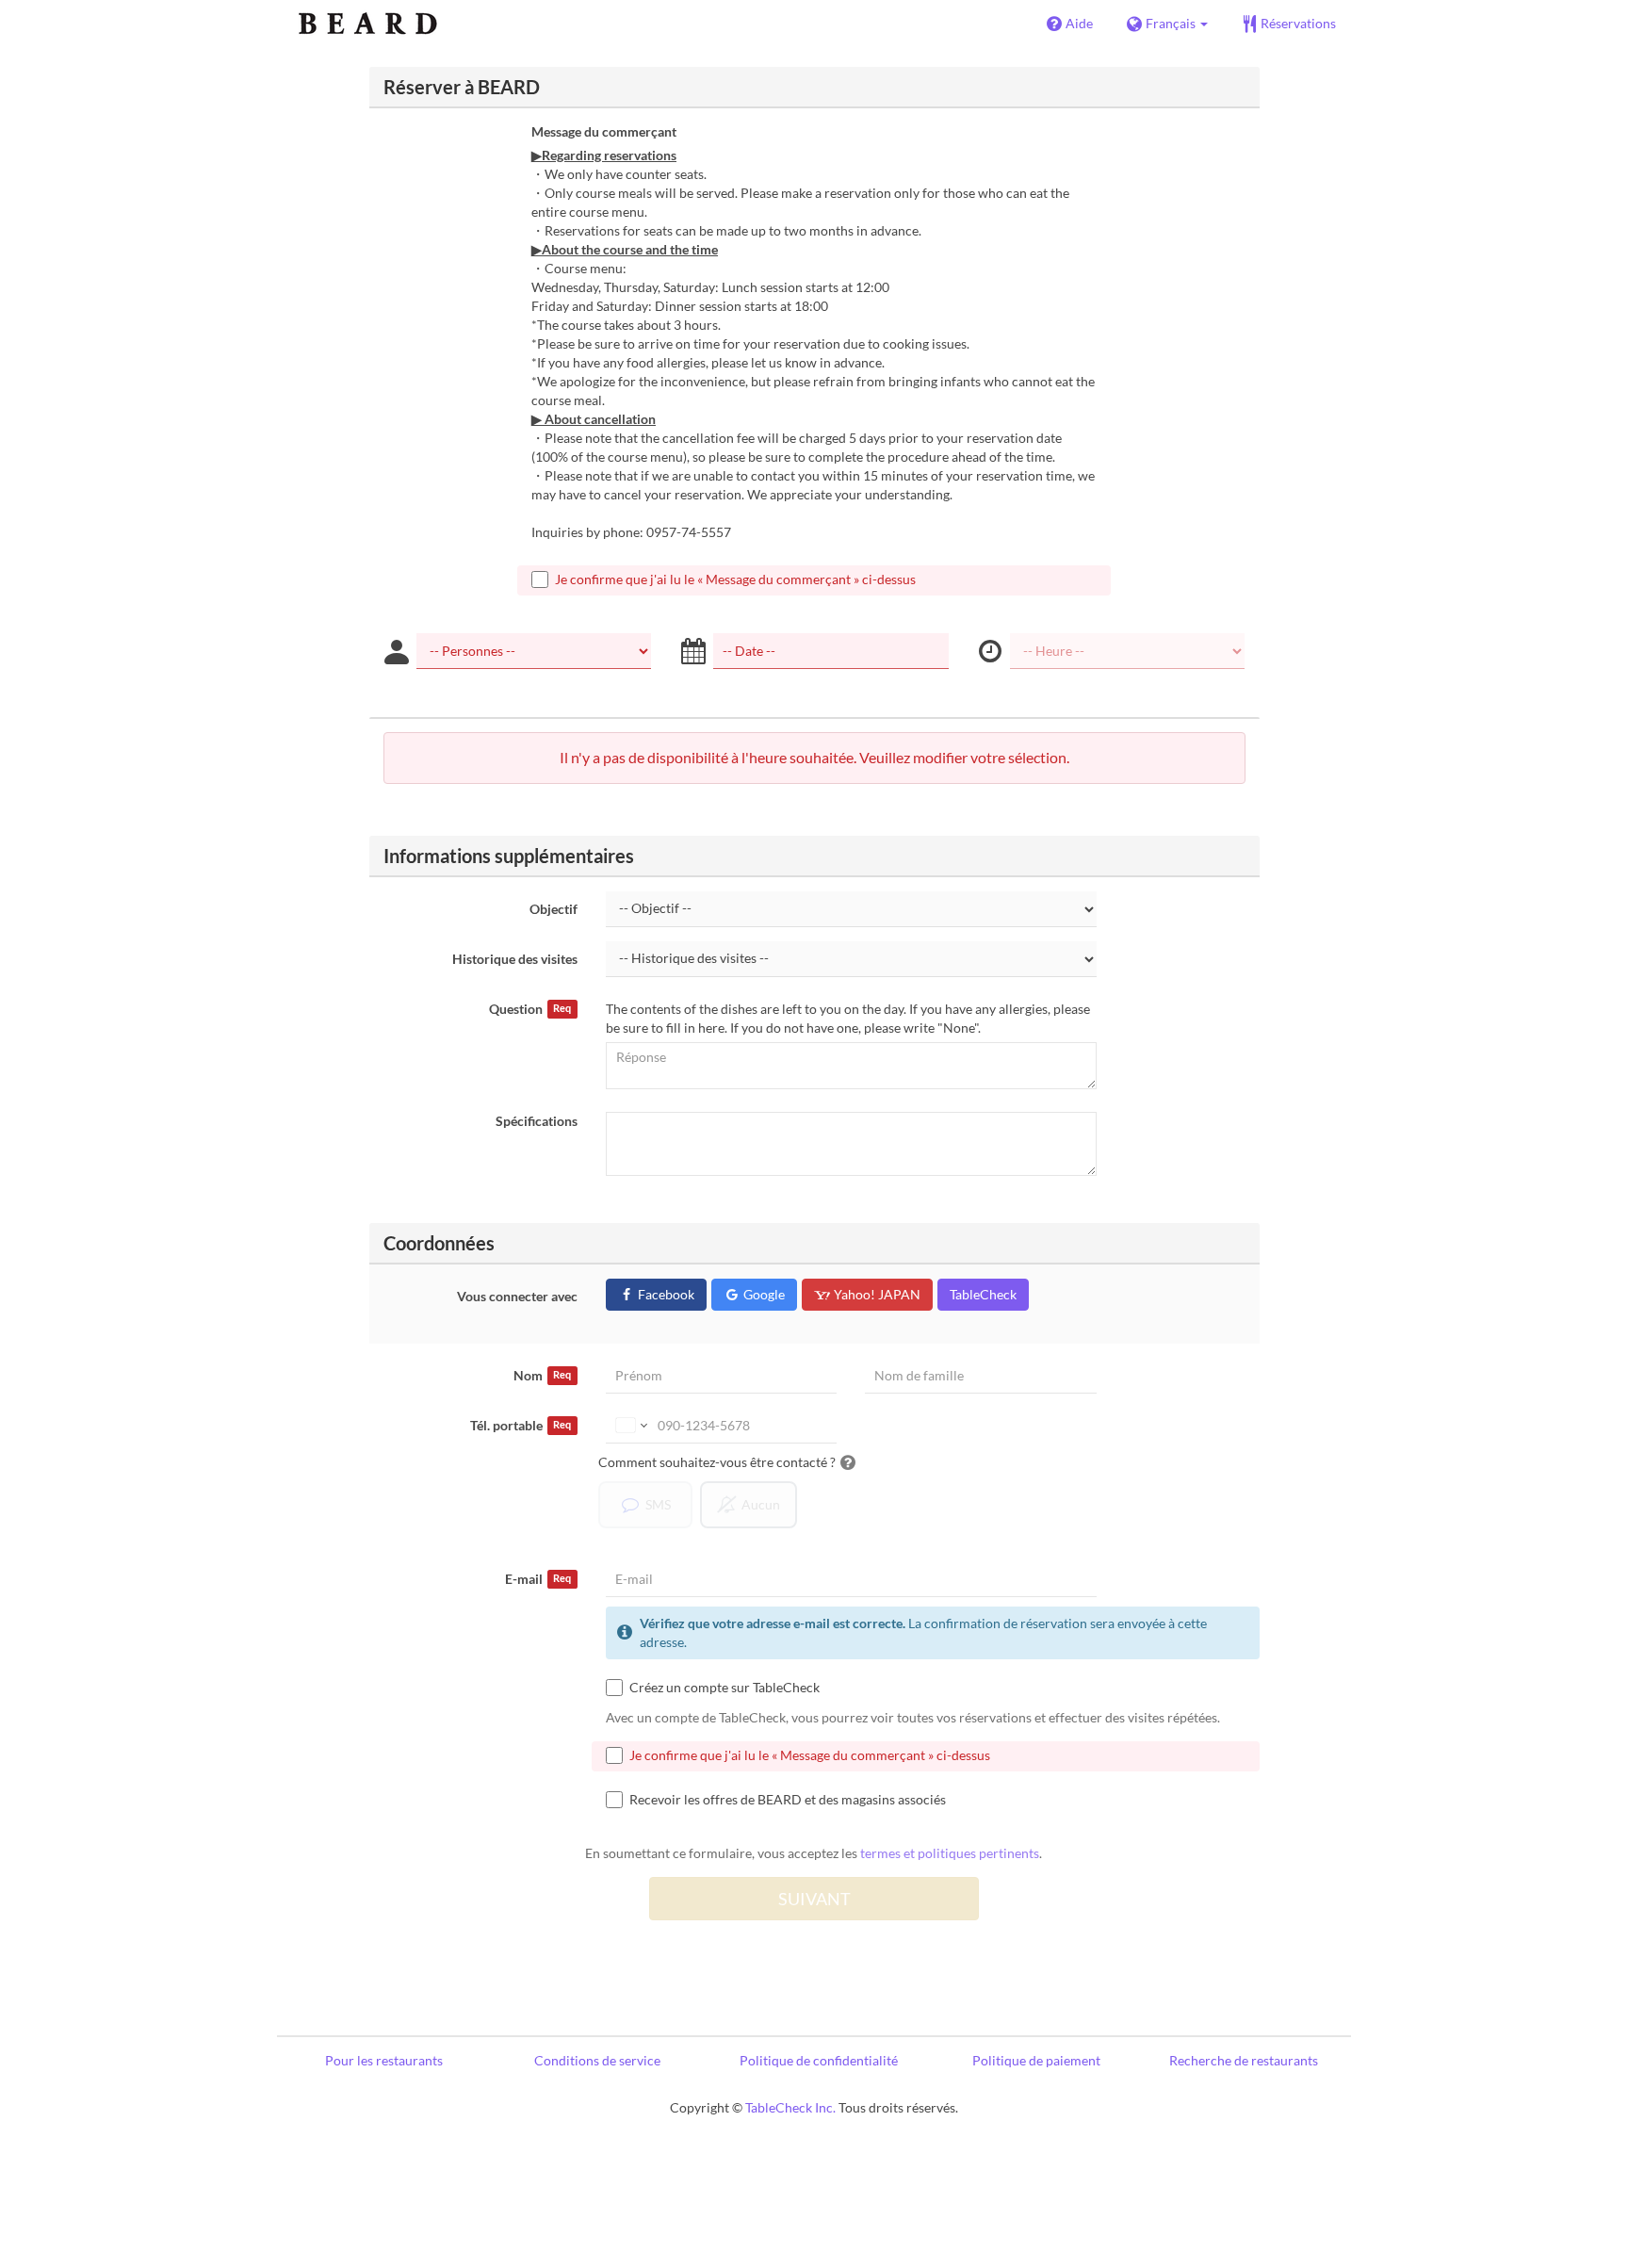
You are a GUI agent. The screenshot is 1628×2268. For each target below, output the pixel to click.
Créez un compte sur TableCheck (724, 1687)
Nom (542, 1375)
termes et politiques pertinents (950, 1853)
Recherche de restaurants (1244, 2060)
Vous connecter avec (517, 1296)
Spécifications (537, 1121)
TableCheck (983, 1294)
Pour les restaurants (384, 2060)
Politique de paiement (1036, 2060)
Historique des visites (515, 959)
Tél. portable (521, 1425)
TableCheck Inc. (790, 2107)
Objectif (554, 909)
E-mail (538, 1579)
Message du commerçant (604, 131)
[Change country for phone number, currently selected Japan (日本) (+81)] (630, 1426)
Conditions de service (597, 2060)
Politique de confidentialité (819, 2060)
